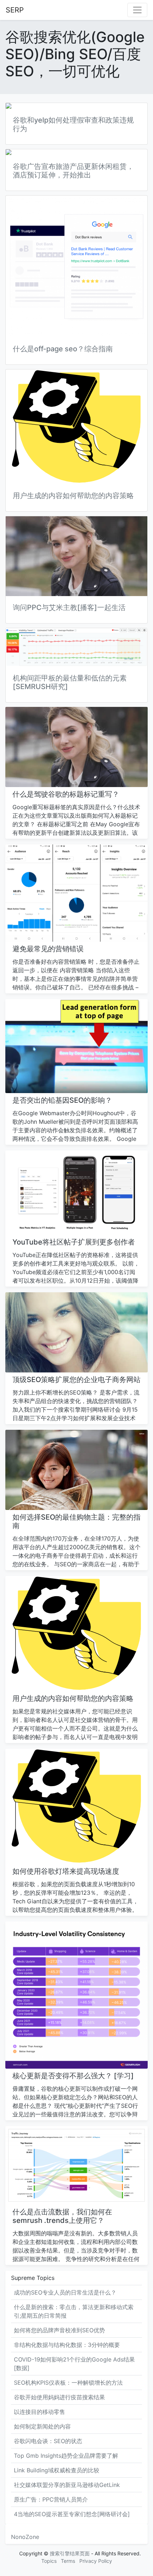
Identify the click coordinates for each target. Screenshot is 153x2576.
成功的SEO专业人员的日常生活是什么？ (65, 2292)
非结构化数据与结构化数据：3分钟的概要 (67, 2345)
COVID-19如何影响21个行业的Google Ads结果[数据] (74, 2364)
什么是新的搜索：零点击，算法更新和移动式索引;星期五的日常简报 (74, 2311)
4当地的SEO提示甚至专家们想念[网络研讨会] (72, 2514)
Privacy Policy (96, 2561)
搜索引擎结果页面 (70, 2553)
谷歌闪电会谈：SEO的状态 (48, 2441)
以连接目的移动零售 (39, 2412)
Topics (49, 2561)
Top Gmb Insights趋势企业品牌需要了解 (66, 2456)
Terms (68, 2561)
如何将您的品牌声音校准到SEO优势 (59, 2330)
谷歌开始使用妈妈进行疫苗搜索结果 (59, 2397)
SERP (15, 10)
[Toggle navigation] (137, 10)
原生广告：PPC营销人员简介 (51, 2499)
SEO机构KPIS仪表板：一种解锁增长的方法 (68, 2383)
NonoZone (25, 2537)
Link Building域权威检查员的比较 (57, 2470)
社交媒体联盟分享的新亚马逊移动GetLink (67, 2485)
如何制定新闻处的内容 (42, 2426)
